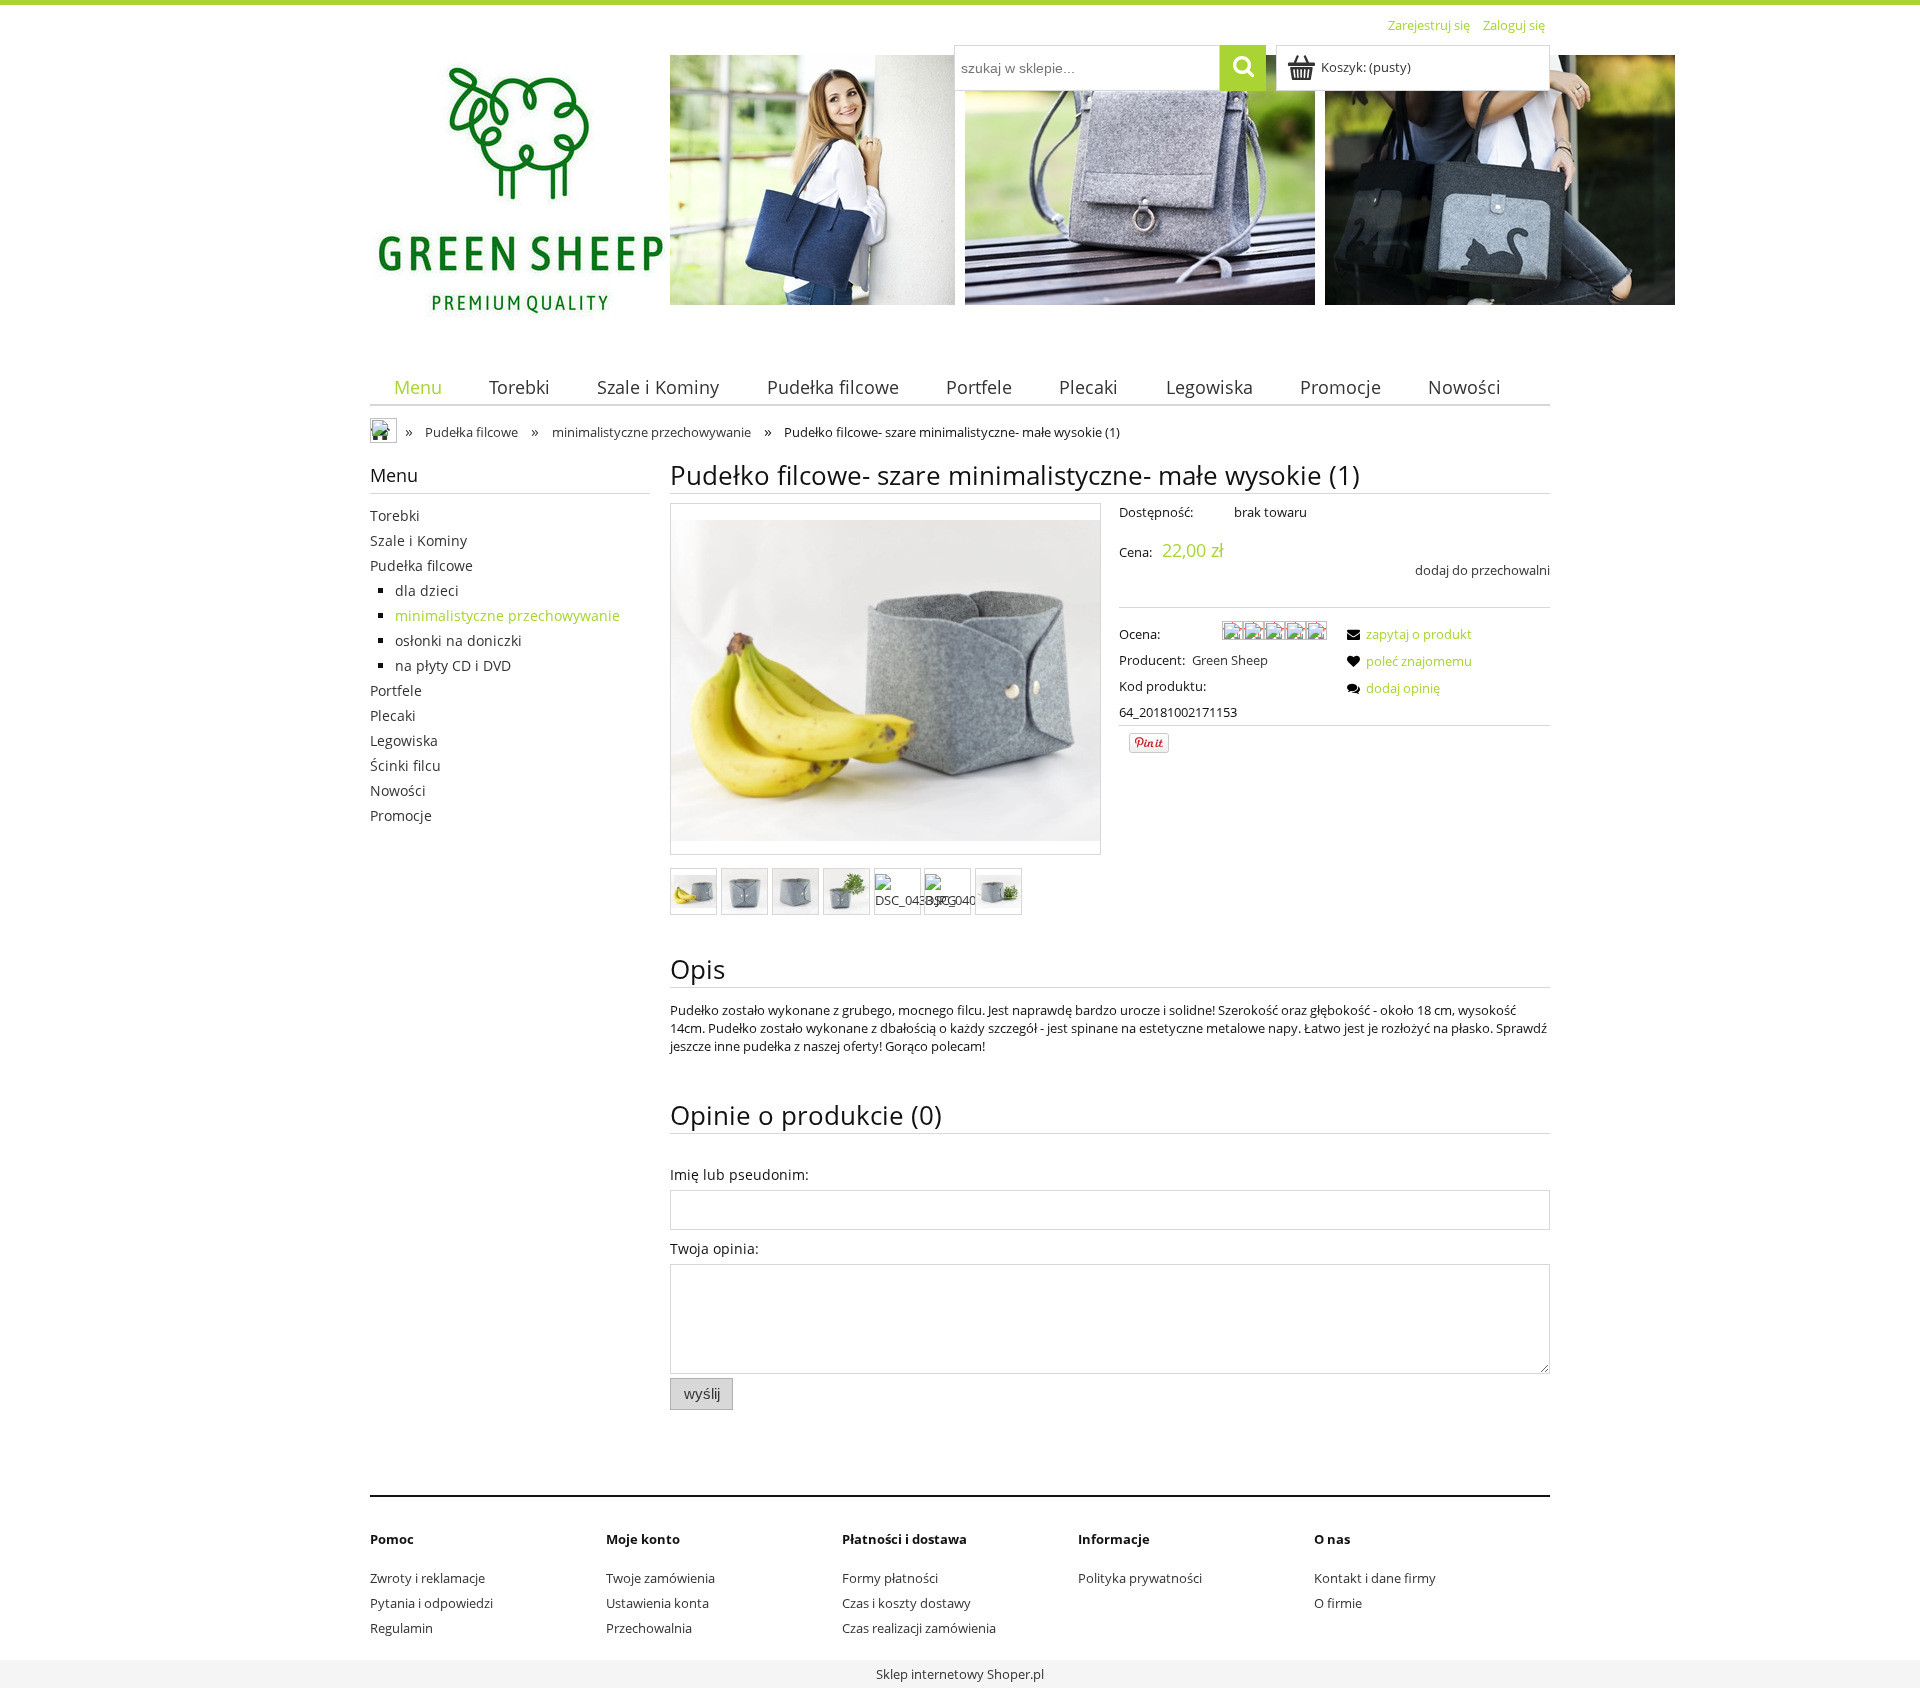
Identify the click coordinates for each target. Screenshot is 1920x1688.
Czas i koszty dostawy (906, 1603)
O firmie (1338, 1603)
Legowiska (404, 740)
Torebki (395, 515)
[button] (1406, 634)
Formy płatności (890, 1578)
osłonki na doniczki (458, 640)
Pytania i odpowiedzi (431, 1603)
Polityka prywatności (1140, 1578)
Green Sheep (1230, 660)
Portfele (396, 690)
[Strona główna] (520, 192)
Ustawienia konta (657, 1603)
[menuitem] (417, 387)
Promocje (401, 815)
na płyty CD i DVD (453, 665)
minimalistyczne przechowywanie (507, 615)
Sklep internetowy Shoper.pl (960, 1674)
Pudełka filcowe (421, 565)
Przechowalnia (649, 1628)
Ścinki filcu (405, 765)
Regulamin (401, 1628)
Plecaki (393, 715)
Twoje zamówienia (660, 1578)
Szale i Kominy (418, 540)
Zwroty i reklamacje (427, 1578)
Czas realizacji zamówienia (919, 1628)
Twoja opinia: (714, 1248)
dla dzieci (427, 590)
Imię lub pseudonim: (739, 1174)
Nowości (398, 790)
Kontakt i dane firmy (1375, 1578)
